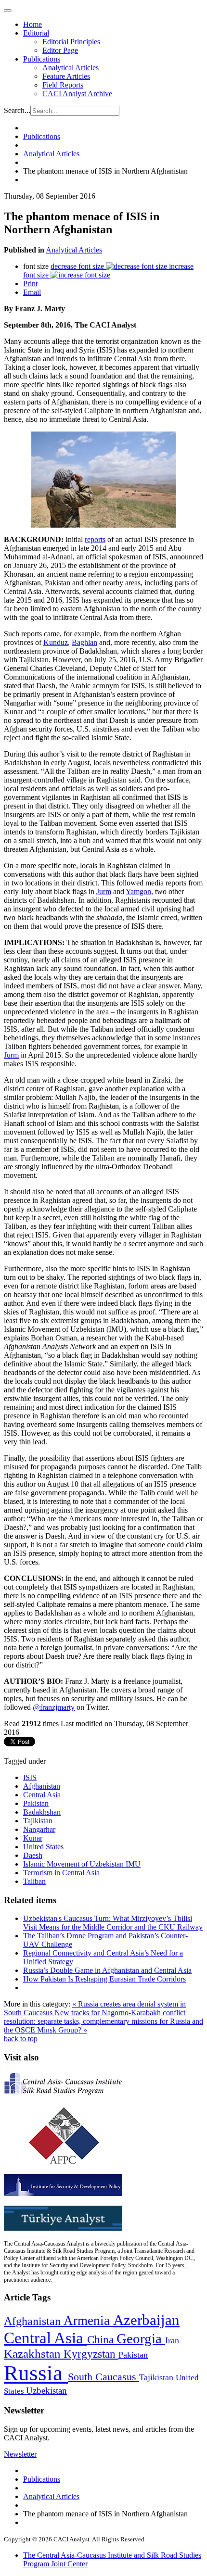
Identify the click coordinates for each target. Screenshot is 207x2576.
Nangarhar (39, 1829)
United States (43, 1847)
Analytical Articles (71, 68)
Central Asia (42, 1795)
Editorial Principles (71, 42)
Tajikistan (38, 1821)
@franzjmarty (54, 1707)
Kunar (33, 1838)
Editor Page (60, 50)
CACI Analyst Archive (77, 94)
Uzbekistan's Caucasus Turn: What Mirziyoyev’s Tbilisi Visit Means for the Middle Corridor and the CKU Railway (113, 1923)
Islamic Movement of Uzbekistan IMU (82, 1864)
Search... (17, 110)
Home (32, 24)
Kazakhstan (34, 2354)
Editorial (36, 33)
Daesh (33, 1855)
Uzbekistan (46, 2391)
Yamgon (138, 891)
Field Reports (63, 85)
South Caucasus (103, 2377)
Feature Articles (66, 76)
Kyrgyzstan (91, 2354)
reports (95, 539)
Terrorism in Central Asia (61, 1873)
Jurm (104, 891)
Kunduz (56, 642)
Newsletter (20, 2454)
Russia (36, 2373)
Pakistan (36, 1803)
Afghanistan (42, 1786)
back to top (21, 2039)
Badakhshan (42, 1812)
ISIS (30, 1777)
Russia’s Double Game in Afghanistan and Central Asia (107, 1970)
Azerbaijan (146, 2320)
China (102, 2340)
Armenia (88, 2321)
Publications (42, 59)
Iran (172, 2340)
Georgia (141, 2338)
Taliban (34, 1881)
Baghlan (84, 642)
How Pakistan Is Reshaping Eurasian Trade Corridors (104, 1979)
